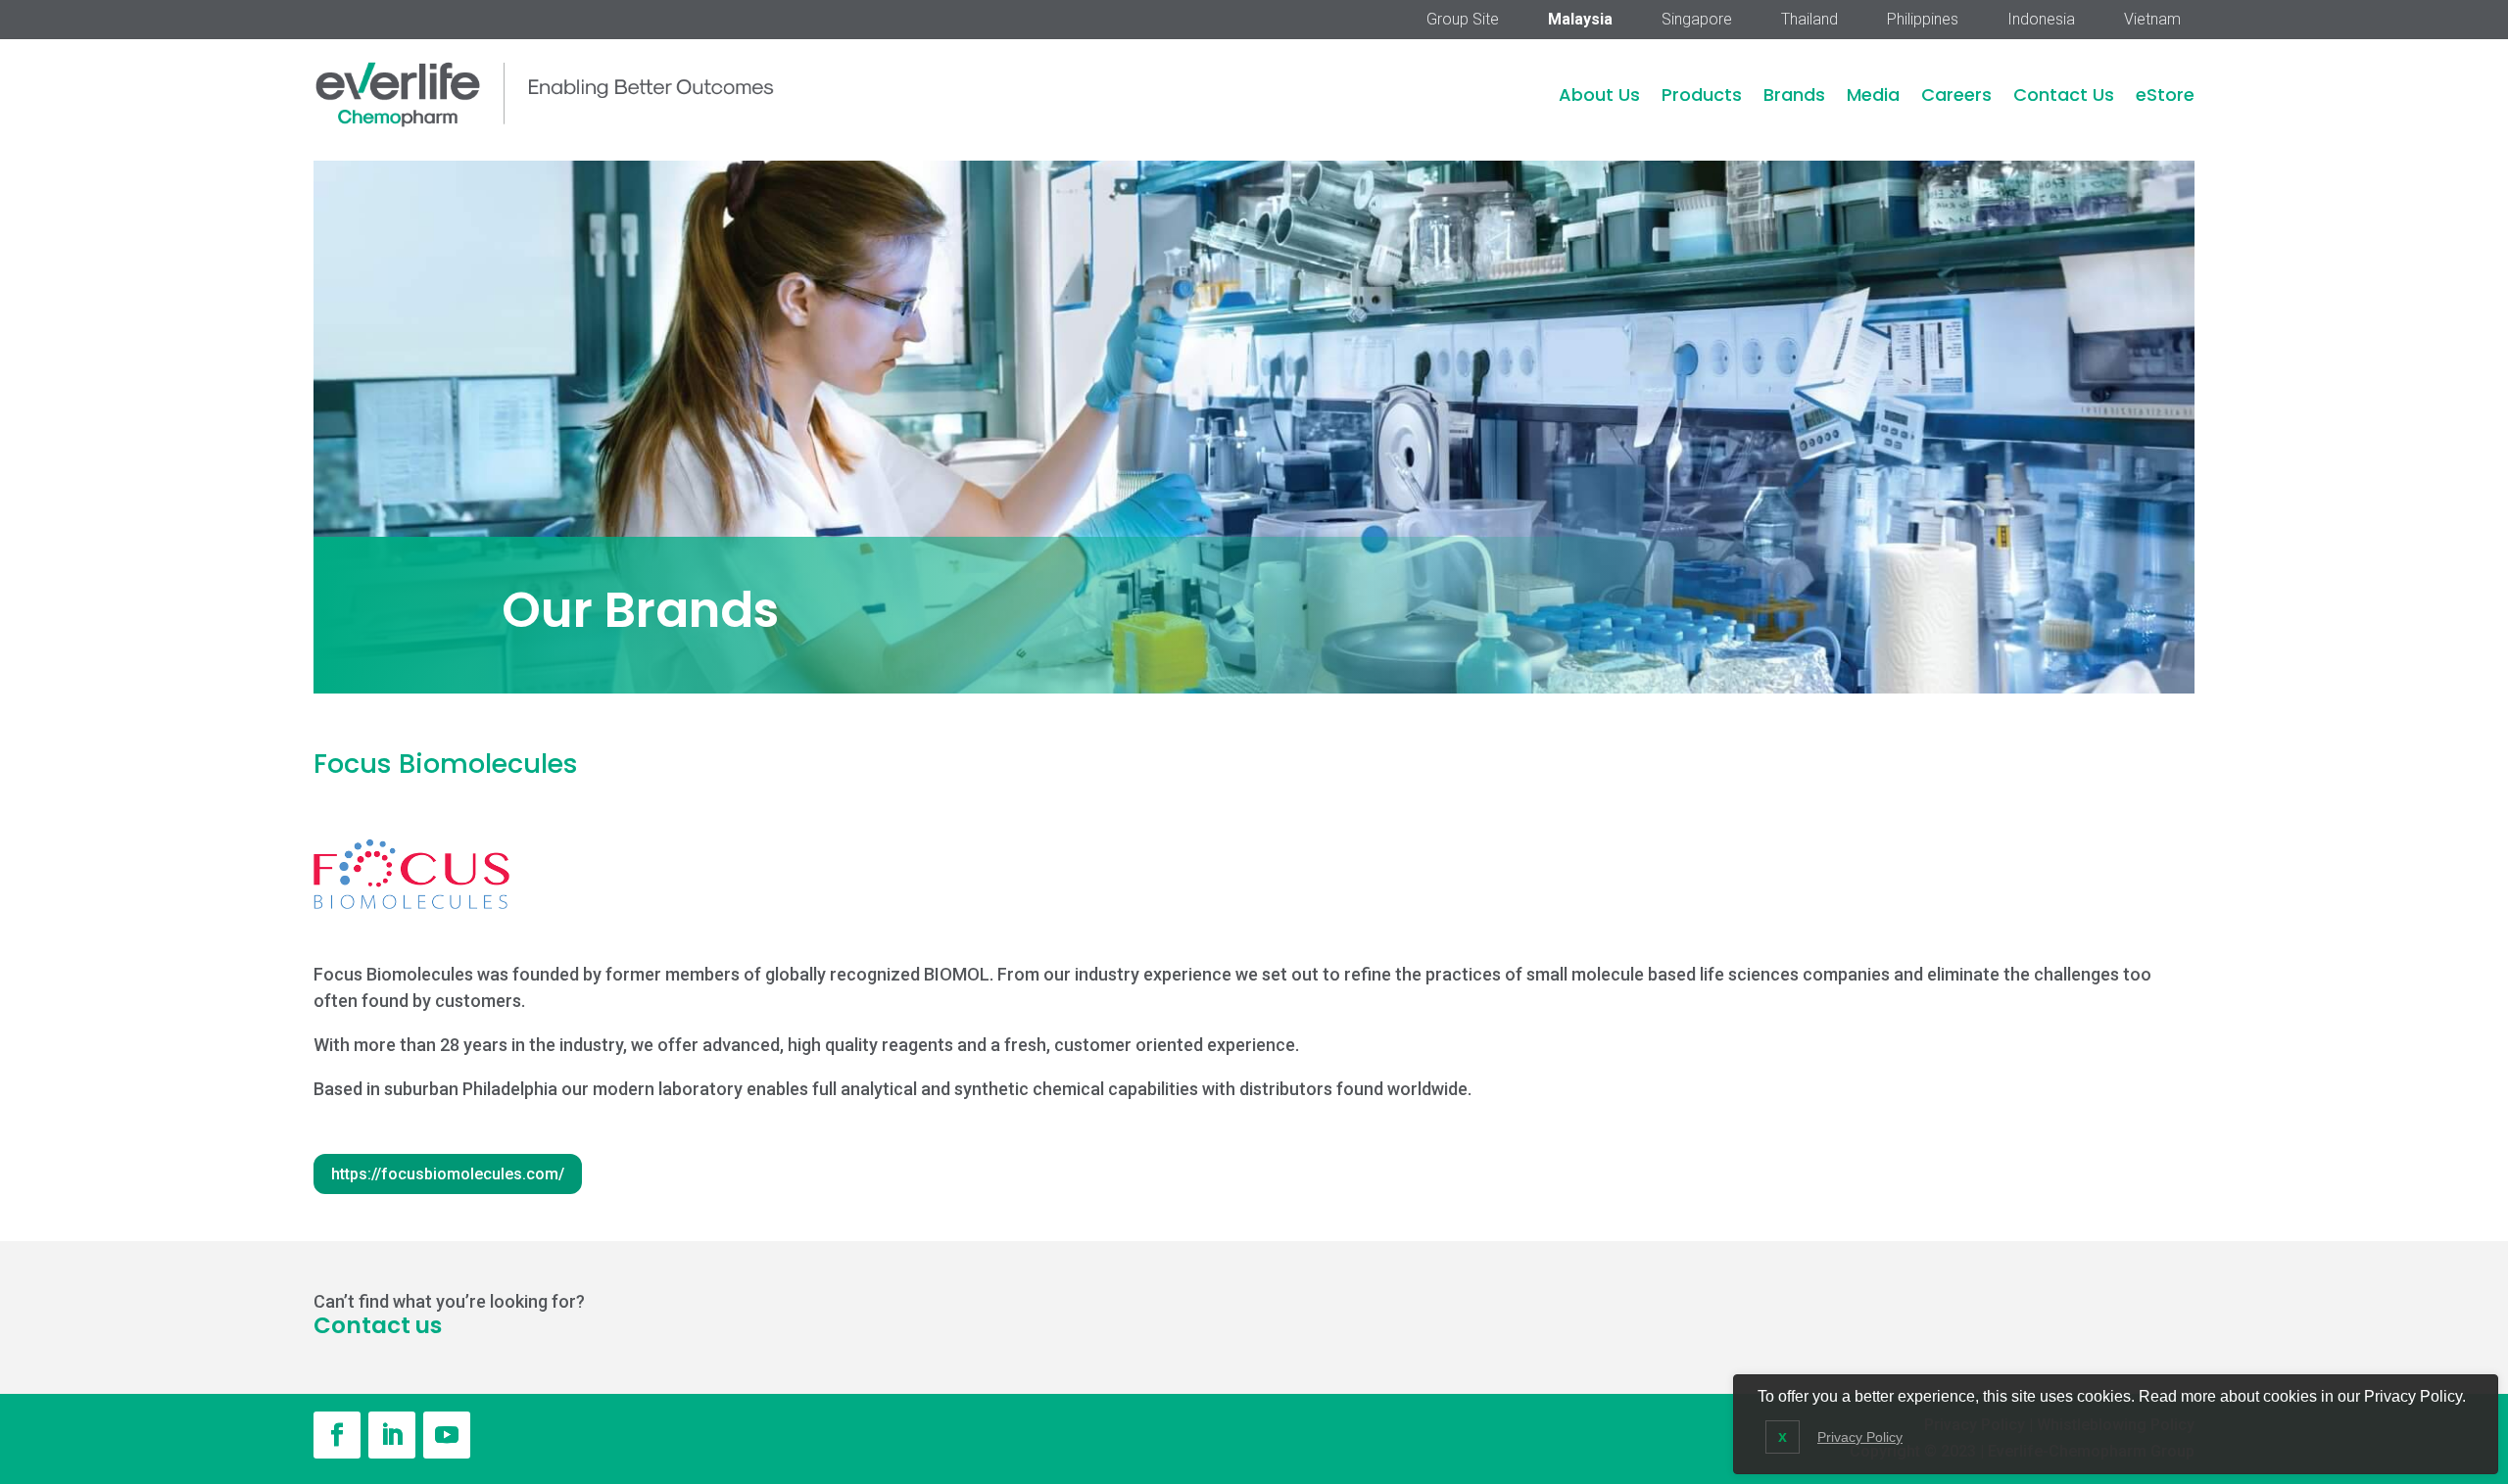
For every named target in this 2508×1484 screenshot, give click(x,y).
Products (1702, 95)
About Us (1599, 95)
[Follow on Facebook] (337, 1435)
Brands (1794, 95)
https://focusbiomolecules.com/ (448, 1174)
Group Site (1463, 21)
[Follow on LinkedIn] (392, 1435)
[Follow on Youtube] (447, 1435)
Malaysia (1580, 21)
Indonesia (2041, 21)
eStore (2165, 95)
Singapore (1697, 21)
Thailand (1809, 21)
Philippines (1923, 21)
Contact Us (2064, 95)
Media (1873, 95)
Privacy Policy (1860, 1437)
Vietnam (2152, 21)
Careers (1956, 95)
